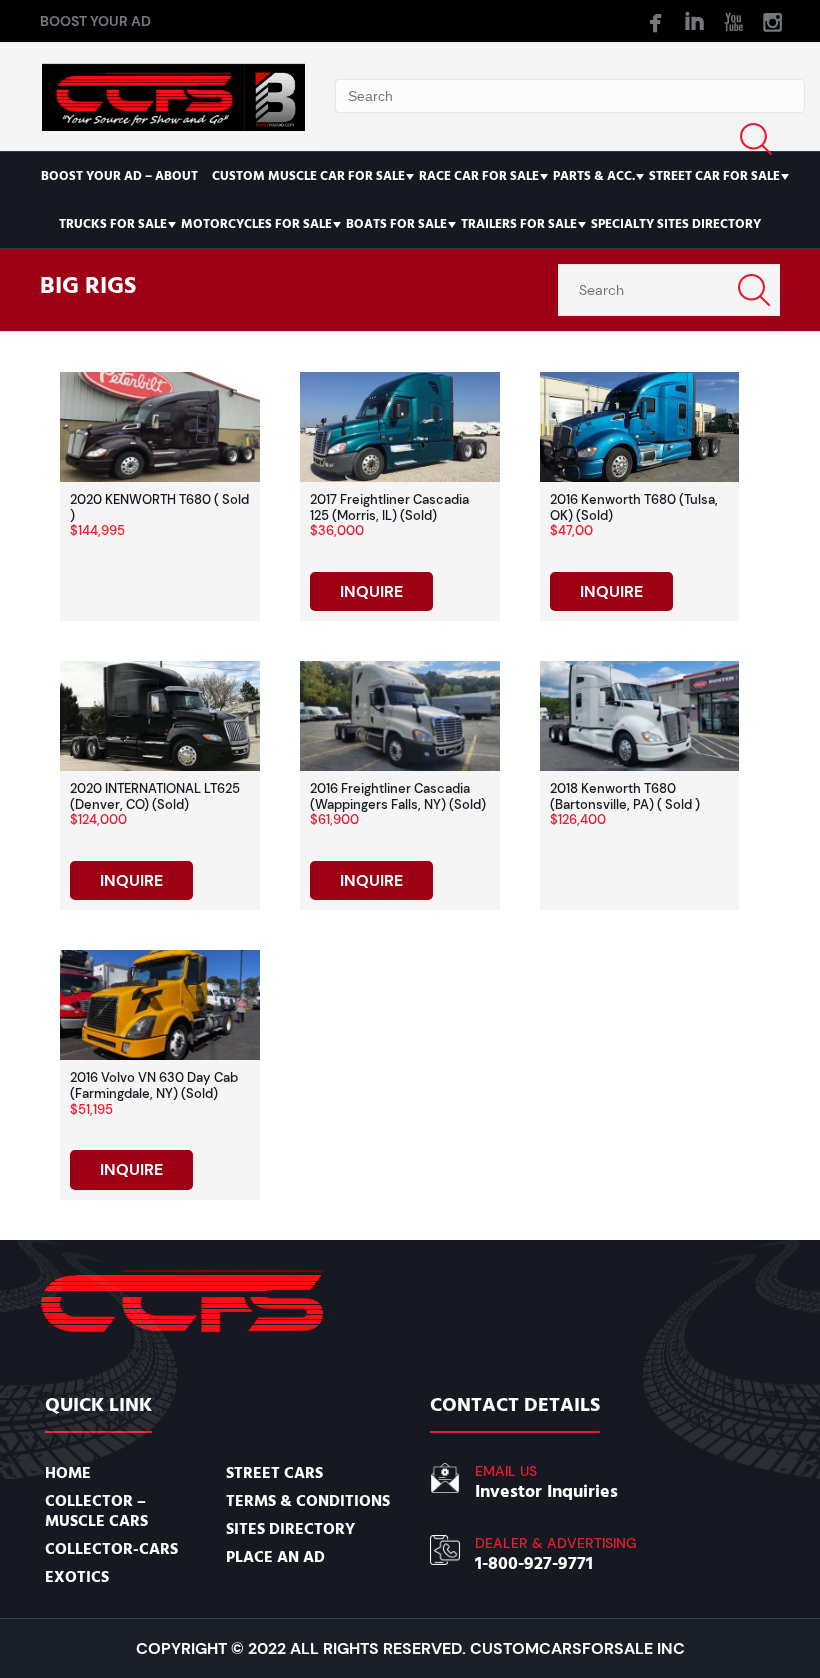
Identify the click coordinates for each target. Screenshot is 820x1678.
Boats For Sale (396, 224)
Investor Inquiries (546, 1491)
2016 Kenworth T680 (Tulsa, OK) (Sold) (634, 507)
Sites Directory (290, 1529)
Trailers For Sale (519, 224)
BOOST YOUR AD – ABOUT (119, 176)
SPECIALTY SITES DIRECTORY (676, 224)
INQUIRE (371, 591)
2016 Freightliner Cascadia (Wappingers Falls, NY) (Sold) (398, 796)
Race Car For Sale (479, 176)
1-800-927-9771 (534, 1563)
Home (68, 1473)
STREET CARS (274, 1473)
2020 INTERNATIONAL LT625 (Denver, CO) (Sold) (155, 796)
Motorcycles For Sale (256, 224)
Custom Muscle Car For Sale (308, 176)
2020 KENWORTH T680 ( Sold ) (159, 507)
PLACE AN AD (275, 1557)
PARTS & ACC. (594, 176)
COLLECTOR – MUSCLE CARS (96, 1511)
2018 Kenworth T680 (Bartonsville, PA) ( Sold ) (625, 796)
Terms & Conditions (308, 1501)
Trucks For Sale (113, 224)
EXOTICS (77, 1577)
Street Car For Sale (714, 176)
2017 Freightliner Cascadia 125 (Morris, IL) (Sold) (389, 507)
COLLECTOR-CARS (111, 1549)
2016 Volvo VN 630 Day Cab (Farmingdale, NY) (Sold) (154, 1085)
